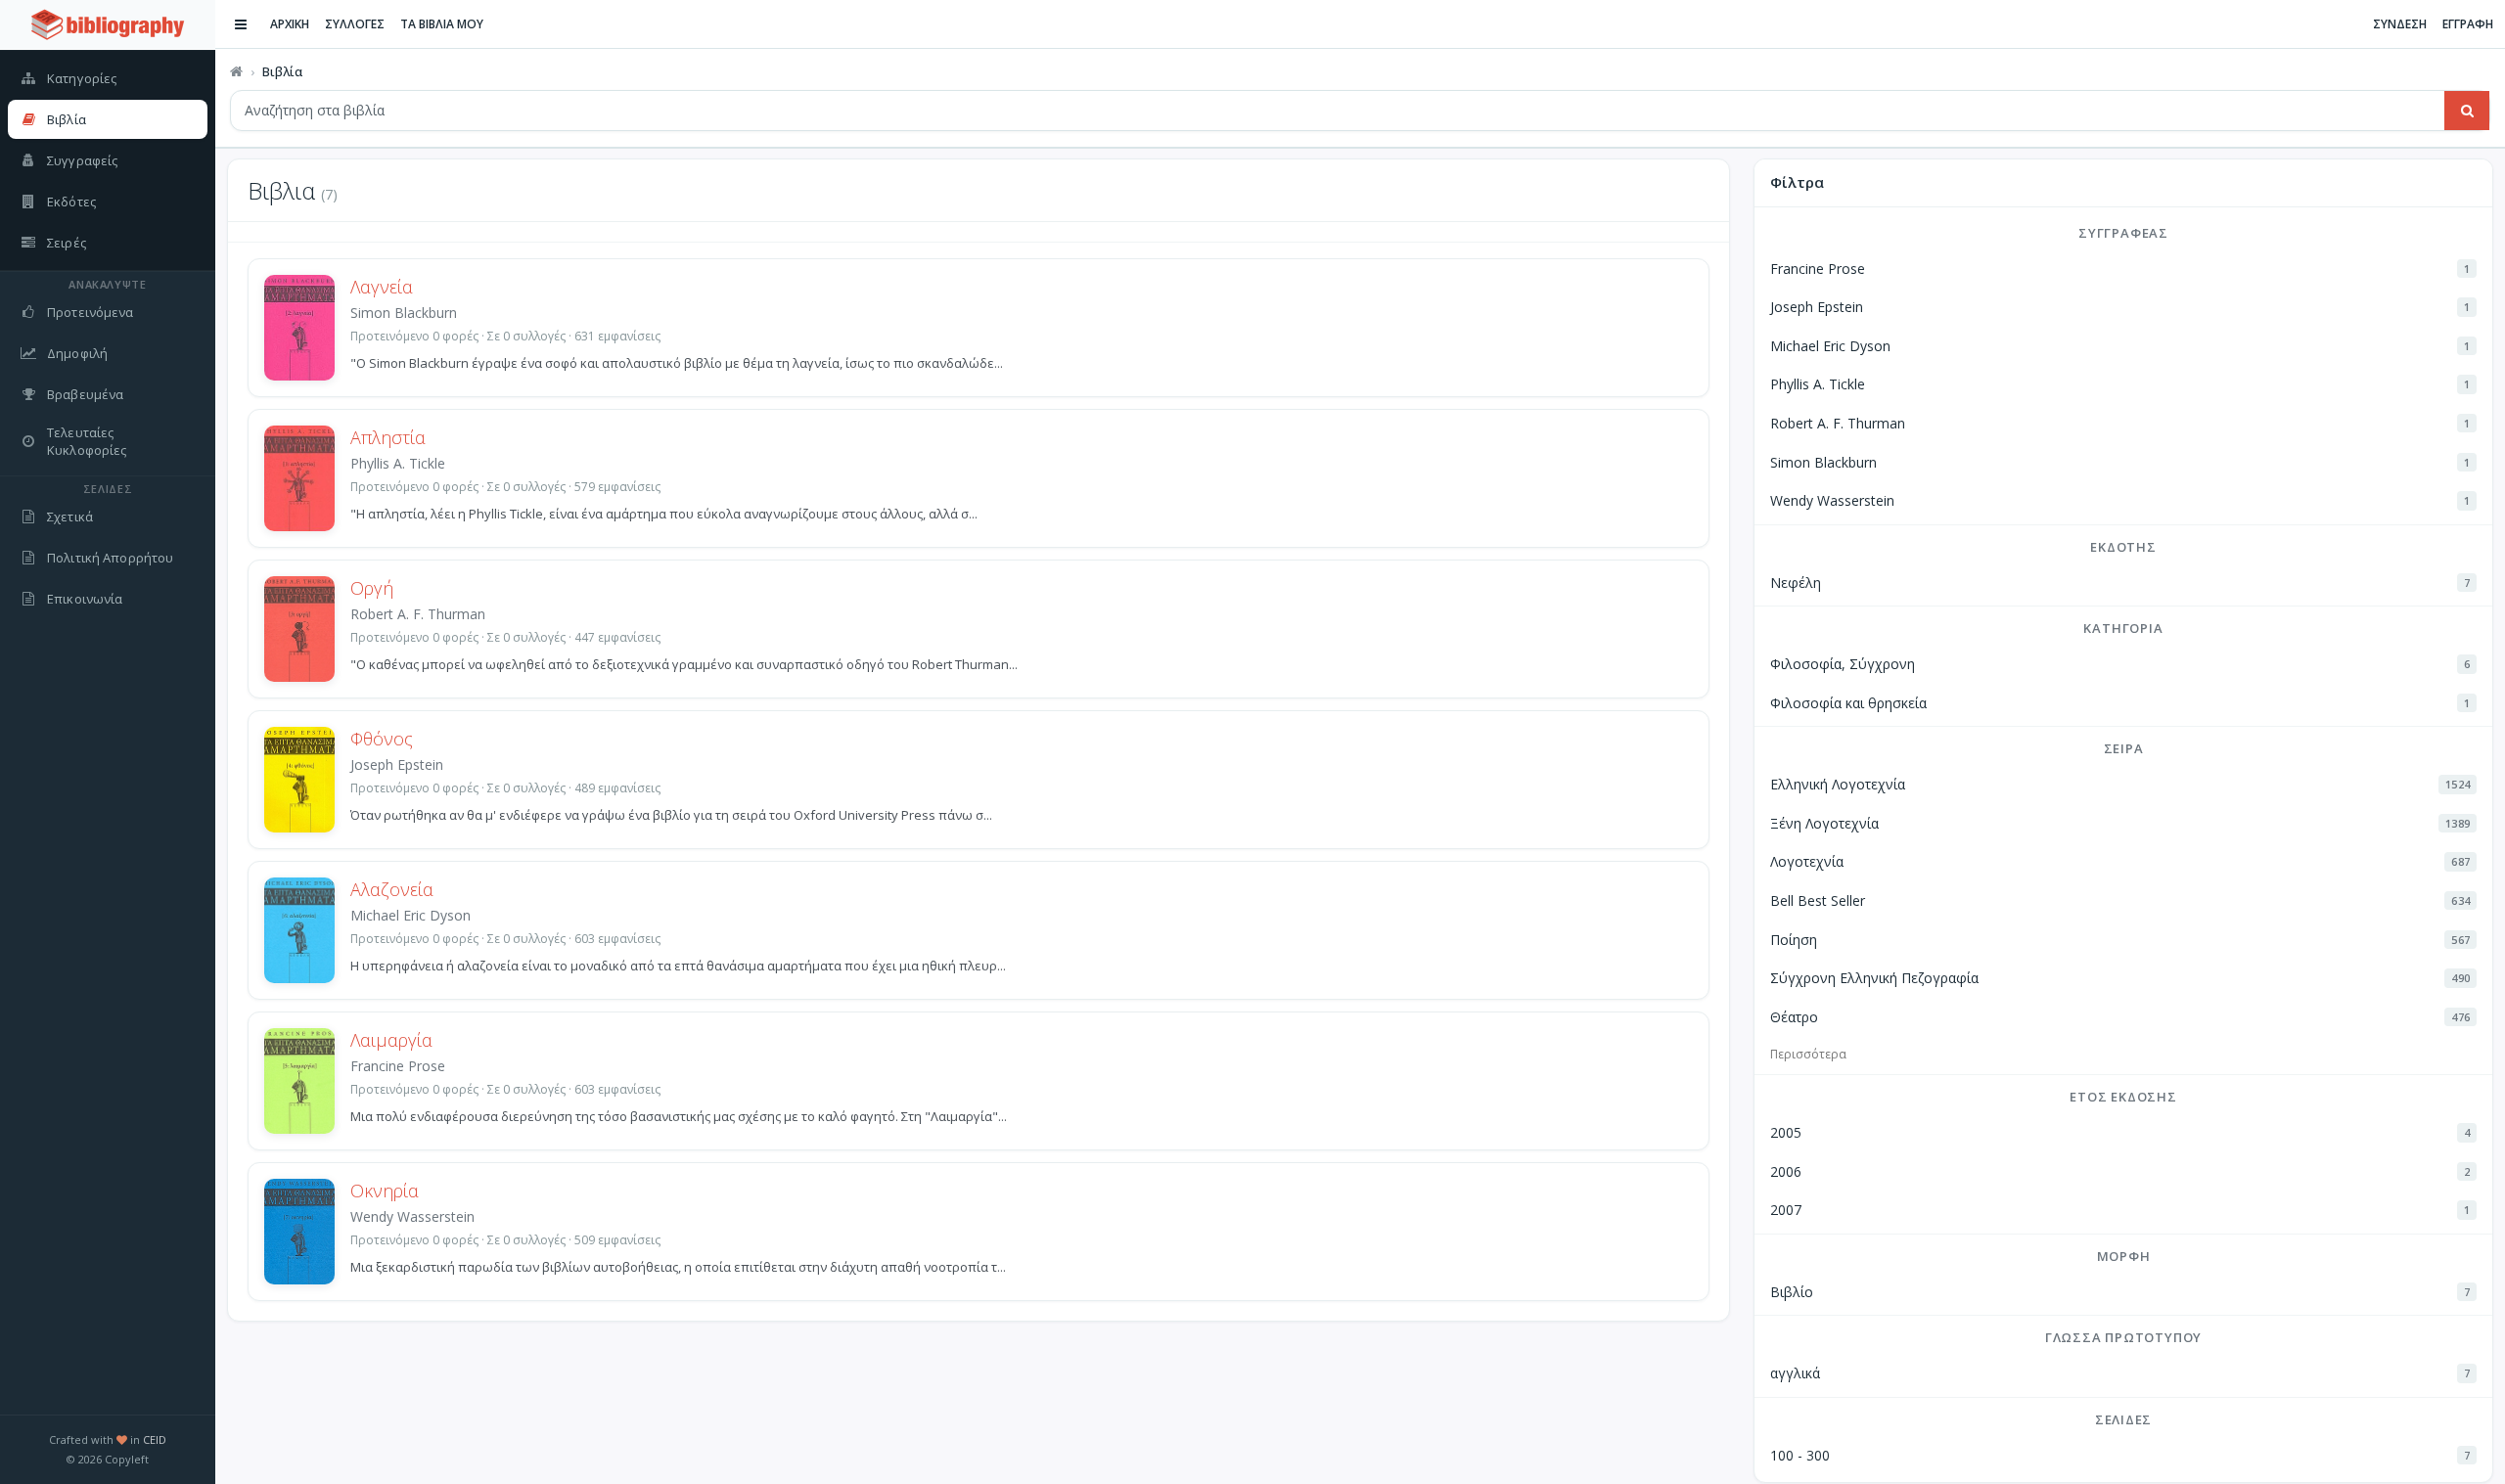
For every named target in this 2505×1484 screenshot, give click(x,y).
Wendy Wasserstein (412, 1216)
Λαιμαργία (391, 1040)
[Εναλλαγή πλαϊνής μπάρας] (241, 24)
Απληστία (388, 437)
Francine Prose (398, 1066)
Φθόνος (382, 739)
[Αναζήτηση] (2467, 111)
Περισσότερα (1808, 1054)
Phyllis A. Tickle (398, 463)
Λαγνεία (382, 287)
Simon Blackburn (404, 313)
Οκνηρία (385, 1191)
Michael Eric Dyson (410, 915)
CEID (155, 1439)
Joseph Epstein (397, 764)
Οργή (372, 588)
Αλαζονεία (392, 889)
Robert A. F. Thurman (418, 614)
